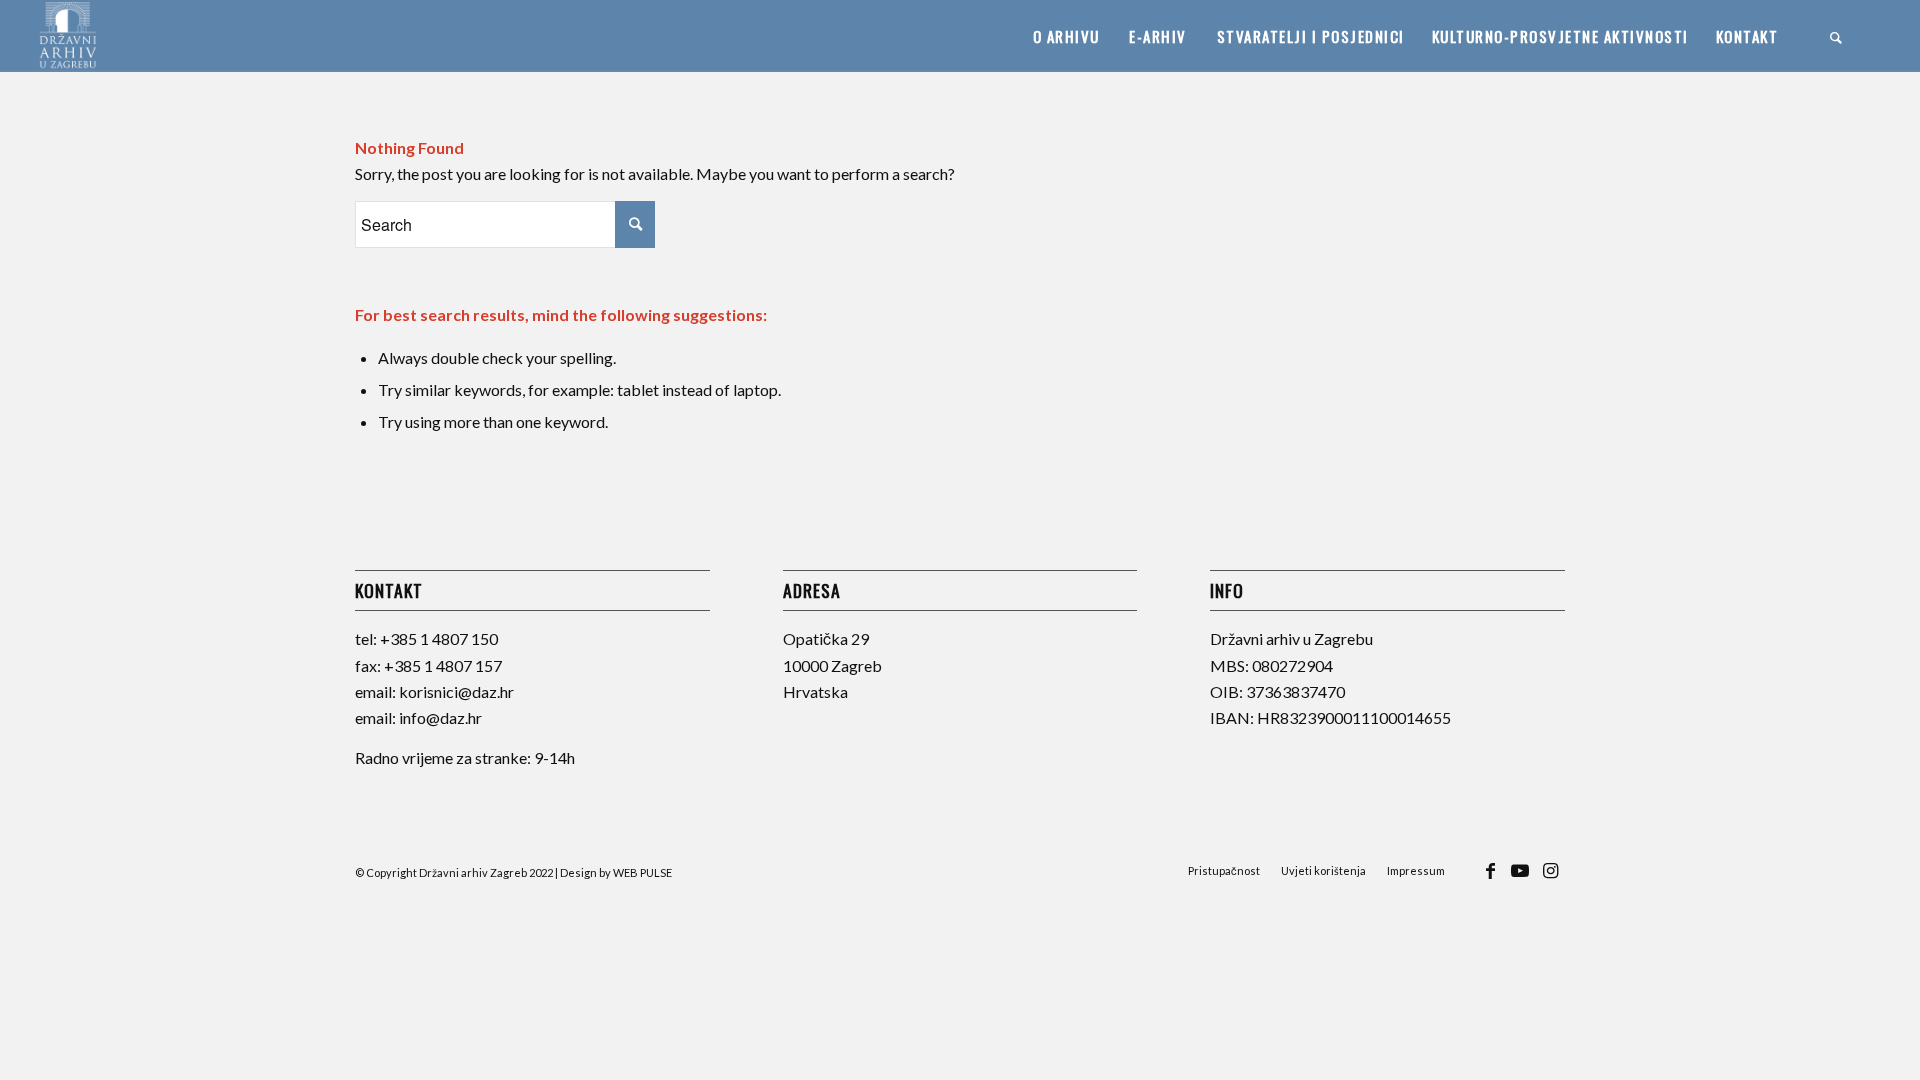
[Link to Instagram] (1550, 880)
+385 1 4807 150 (439, 638)
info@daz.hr (440, 717)
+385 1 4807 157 (443, 665)
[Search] (1837, 36)
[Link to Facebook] (1490, 880)
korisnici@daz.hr (456, 691)
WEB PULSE (642, 872)
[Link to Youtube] (1520, 880)
